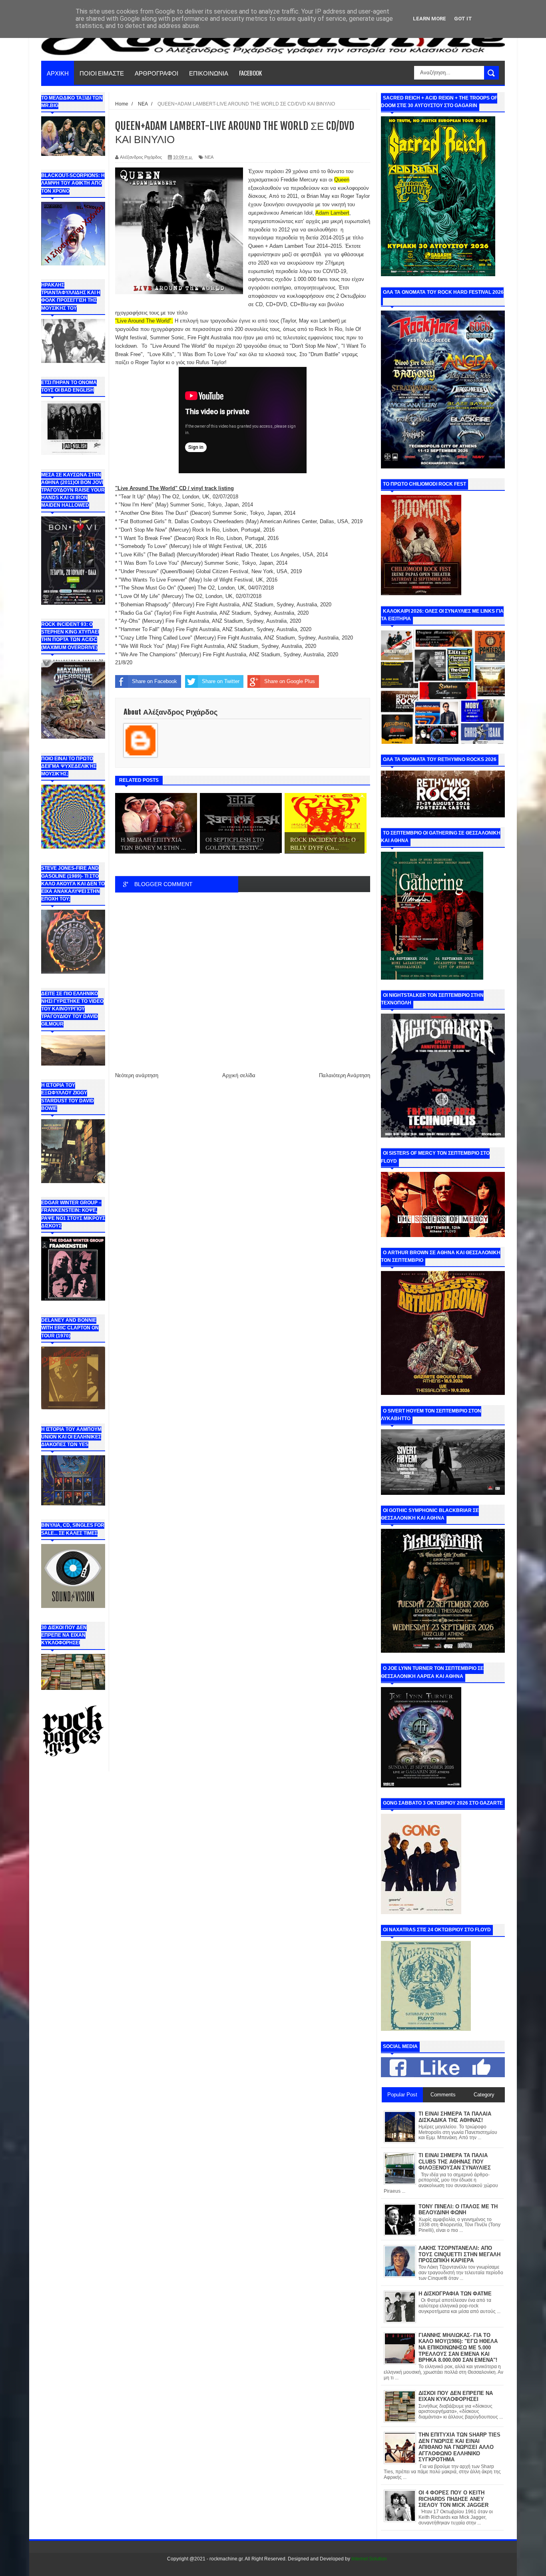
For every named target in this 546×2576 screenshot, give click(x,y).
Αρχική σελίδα (239, 1075)
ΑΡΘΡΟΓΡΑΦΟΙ (156, 73)
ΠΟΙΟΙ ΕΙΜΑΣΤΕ (102, 73)
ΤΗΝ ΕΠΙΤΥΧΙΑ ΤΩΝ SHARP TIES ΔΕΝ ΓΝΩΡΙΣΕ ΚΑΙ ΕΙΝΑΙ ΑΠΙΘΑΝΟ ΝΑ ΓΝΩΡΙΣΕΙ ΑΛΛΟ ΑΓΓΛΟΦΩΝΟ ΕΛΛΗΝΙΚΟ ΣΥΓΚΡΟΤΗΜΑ (459, 2447)
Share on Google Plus (290, 681)
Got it (463, 19)
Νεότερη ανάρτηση (137, 1075)
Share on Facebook (154, 681)
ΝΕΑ (209, 157)
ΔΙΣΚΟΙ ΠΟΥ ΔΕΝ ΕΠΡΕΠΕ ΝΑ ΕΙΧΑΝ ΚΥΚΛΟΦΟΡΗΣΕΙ (456, 2396)
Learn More (429, 19)
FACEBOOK (250, 73)
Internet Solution (369, 2559)
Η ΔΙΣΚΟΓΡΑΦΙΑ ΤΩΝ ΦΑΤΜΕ (455, 2294)
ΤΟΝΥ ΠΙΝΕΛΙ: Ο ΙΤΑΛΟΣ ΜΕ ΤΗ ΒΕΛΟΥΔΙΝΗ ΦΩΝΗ (458, 2210)
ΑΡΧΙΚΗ (58, 73)
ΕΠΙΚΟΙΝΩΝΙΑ (209, 73)
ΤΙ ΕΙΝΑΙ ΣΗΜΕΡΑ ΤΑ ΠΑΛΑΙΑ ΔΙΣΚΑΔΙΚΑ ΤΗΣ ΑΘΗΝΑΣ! (455, 2117)
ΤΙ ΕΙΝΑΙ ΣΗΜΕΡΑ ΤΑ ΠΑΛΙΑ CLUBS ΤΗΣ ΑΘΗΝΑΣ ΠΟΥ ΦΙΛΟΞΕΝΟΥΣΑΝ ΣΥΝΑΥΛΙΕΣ (455, 2162)
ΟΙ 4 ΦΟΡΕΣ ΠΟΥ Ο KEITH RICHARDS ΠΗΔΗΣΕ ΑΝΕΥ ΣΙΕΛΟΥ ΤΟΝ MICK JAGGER (453, 2499)
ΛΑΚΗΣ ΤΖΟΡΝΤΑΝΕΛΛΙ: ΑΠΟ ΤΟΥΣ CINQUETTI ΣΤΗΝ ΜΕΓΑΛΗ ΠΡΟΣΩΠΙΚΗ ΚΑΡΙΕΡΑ (459, 2254)
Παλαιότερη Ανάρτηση (345, 1075)
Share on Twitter (221, 681)
